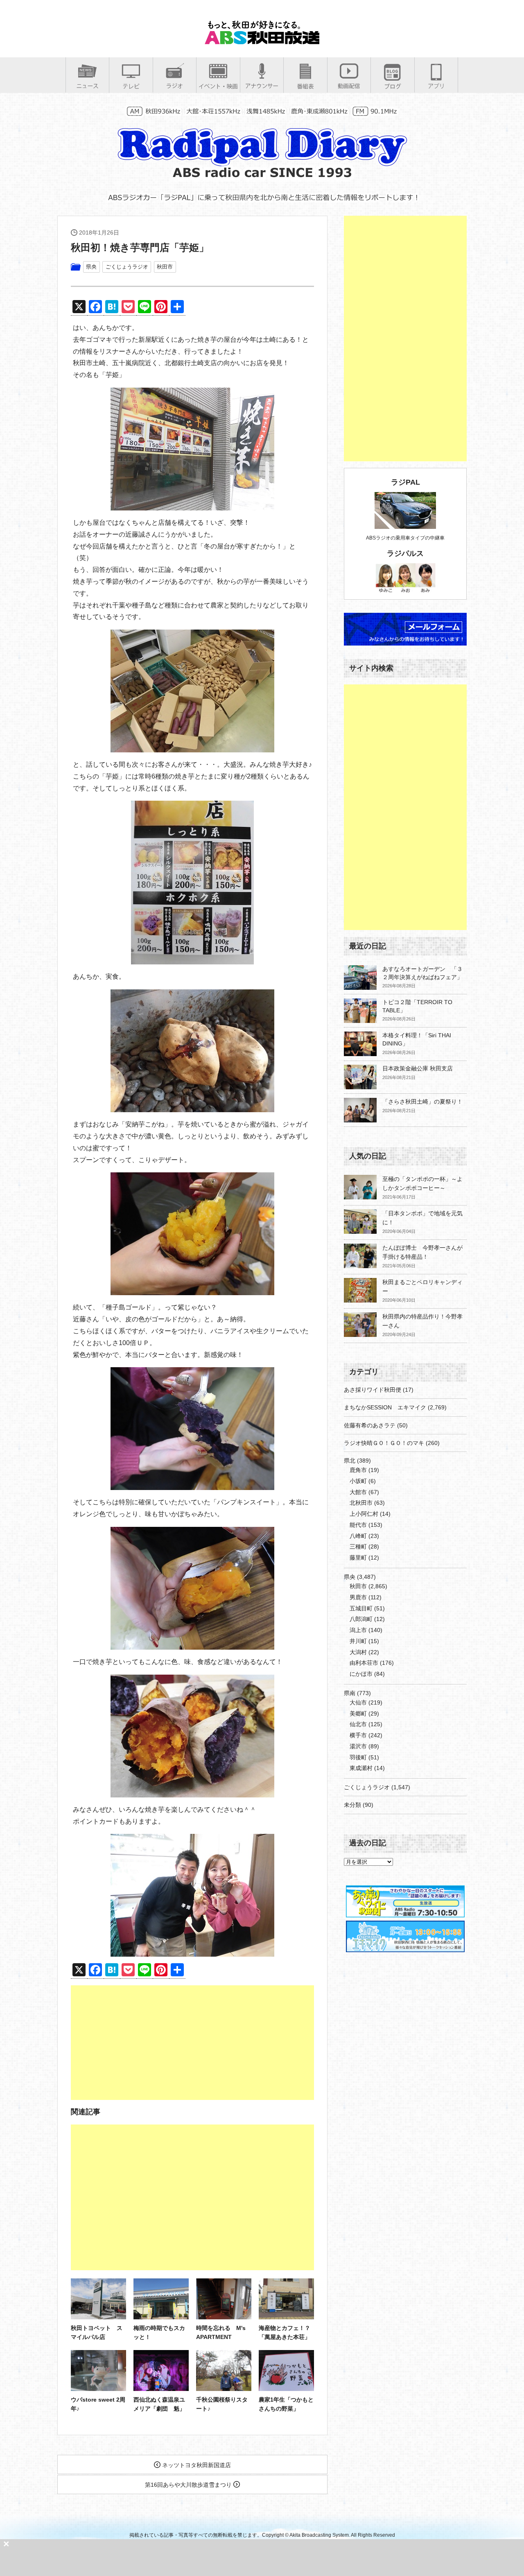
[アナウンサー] (262, 86)
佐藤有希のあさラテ (370, 1425)
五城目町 (361, 1608)
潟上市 (358, 1630)
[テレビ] (131, 86)
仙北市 (358, 1724)
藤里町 (358, 1558)
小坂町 (358, 1481)
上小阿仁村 (364, 1514)
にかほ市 (361, 1674)
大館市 (358, 1492)
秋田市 (165, 267)
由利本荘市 (364, 1663)
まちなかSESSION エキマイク (385, 1407)
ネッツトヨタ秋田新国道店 (196, 2465)
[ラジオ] (175, 86)
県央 (91, 267)
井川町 (358, 1641)
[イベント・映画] (218, 86)
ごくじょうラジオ (127, 267)
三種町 (358, 1547)
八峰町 (358, 1536)
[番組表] (305, 86)
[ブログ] (393, 86)
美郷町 (358, 1714)
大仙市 (358, 1702)
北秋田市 (361, 1503)
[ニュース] (87, 86)
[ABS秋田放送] (262, 41)
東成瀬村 (361, 1768)
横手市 (358, 1735)
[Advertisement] (192, 2043)
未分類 (352, 1805)
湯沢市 (358, 1746)
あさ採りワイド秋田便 (373, 1390)
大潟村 (358, 1652)
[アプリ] (436, 86)
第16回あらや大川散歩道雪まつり (189, 2485)
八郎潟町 (361, 1619)
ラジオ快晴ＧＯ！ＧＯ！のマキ (384, 1443)
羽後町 (358, 1757)
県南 (350, 1693)
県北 (350, 1461)
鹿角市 (358, 1470)
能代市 (358, 1525)
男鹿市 (358, 1597)
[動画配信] (349, 86)
